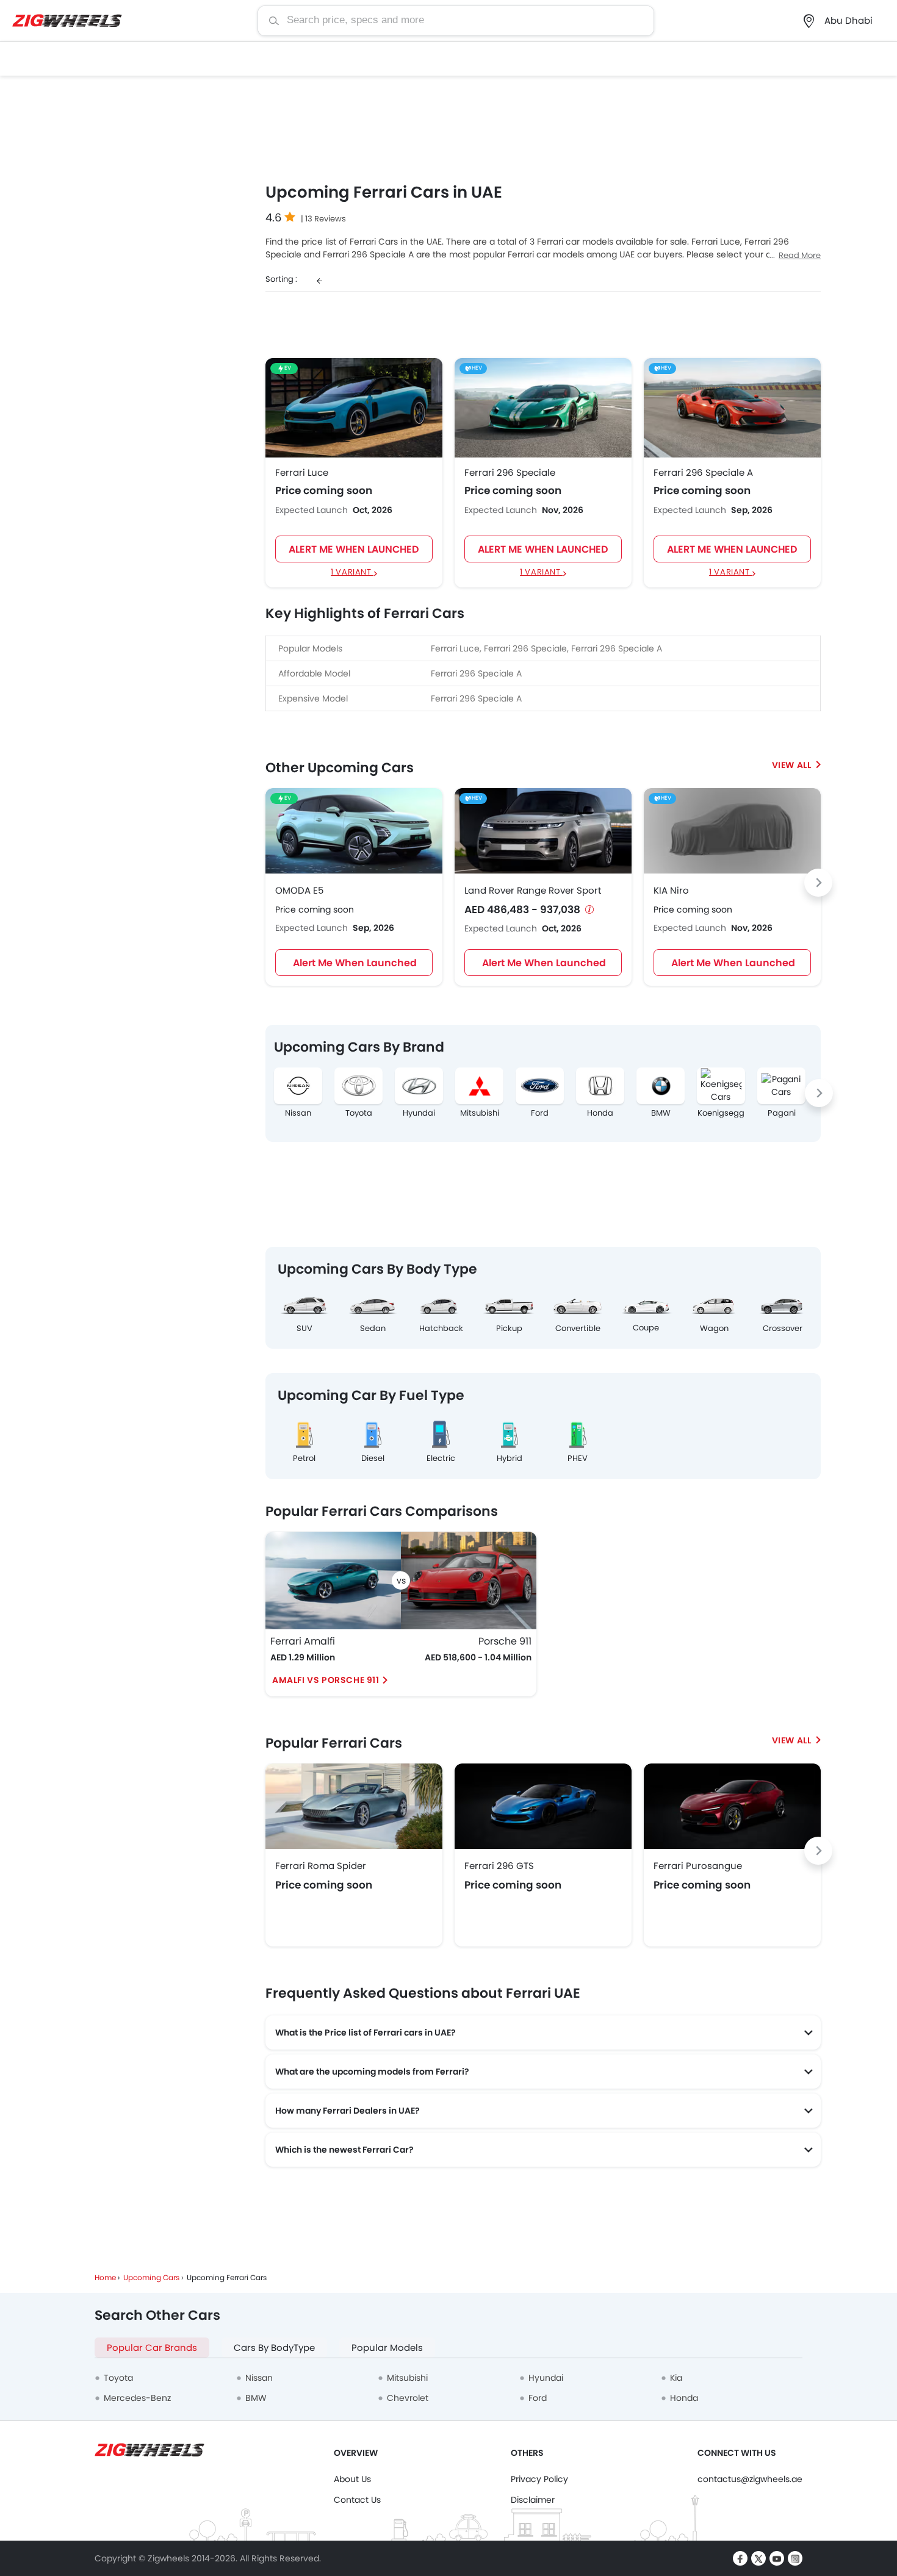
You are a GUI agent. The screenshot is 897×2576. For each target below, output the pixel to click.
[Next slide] (818, 883)
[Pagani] (781, 1086)
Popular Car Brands (152, 2348)
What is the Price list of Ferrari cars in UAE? (366, 2032)
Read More (800, 255)
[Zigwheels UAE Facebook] (740, 2558)
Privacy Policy (539, 2479)
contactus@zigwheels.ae (750, 2479)
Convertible (578, 1328)
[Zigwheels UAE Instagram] (795, 2558)
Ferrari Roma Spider (321, 1866)
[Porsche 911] (469, 1580)
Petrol (304, 1458)
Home (105, 2277)
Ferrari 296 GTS (499, 1866)
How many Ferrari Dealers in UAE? (348, 2111)
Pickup (509, 1328)
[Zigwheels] (67, 21)
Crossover (783, 1328)
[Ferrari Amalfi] (333, 1580)
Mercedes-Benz (137, 2398)
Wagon (714, 1328)
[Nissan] (298, 1086)
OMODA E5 (299, 890)
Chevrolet (408, 2398)
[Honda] (600, 1086)
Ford (540, 1113)
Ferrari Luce (302, 473)
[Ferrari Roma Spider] (354, 1806)
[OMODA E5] (354, 831)
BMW (661, 1113)
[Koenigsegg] (721, 1086)
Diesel (373, 1458)
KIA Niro (671, 890)
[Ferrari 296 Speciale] (543, 407)
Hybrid (510, 1458)
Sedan (373, 1328)
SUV (304, 1328)
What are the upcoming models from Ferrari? (372, 2072)
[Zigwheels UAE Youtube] (777, 2558)
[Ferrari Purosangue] (732, 1806)
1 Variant (352, 572)
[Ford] (540, 1086)
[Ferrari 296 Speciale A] (732, 407)
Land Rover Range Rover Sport (533, 890)
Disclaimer (533, 2500)
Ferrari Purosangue (698, 1866)
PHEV (578, 1458)
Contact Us (357, 2500)
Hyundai (419, 1113)
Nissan (298, 1113)
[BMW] (661, 1086)
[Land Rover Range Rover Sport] (543, 831)
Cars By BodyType (274, 2348)
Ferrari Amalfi (303, 1641)
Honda (600, 1113)
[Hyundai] (419, 1086)
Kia (676, 2378)
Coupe (646, 1328)
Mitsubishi (480, 1113)
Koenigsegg (721, 1113)
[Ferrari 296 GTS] (543, 1806)
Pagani (782, 1113)
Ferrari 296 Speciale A (703, 473)
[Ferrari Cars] (796, 1740)
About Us (352, 2479)
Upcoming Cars (151, 2277)
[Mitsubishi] (479, 1086)
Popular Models (387, 2348)
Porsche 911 (505, 1641)
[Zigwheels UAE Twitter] (758, 2558)
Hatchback (441, 1328)
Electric (441, 1458)
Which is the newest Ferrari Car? (344, 2150)
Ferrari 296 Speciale (510, 473)
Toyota (359, 1113)
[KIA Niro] (732, 831)
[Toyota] (358, 1086)
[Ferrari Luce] (354, 407)
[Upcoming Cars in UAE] (796, 765)
